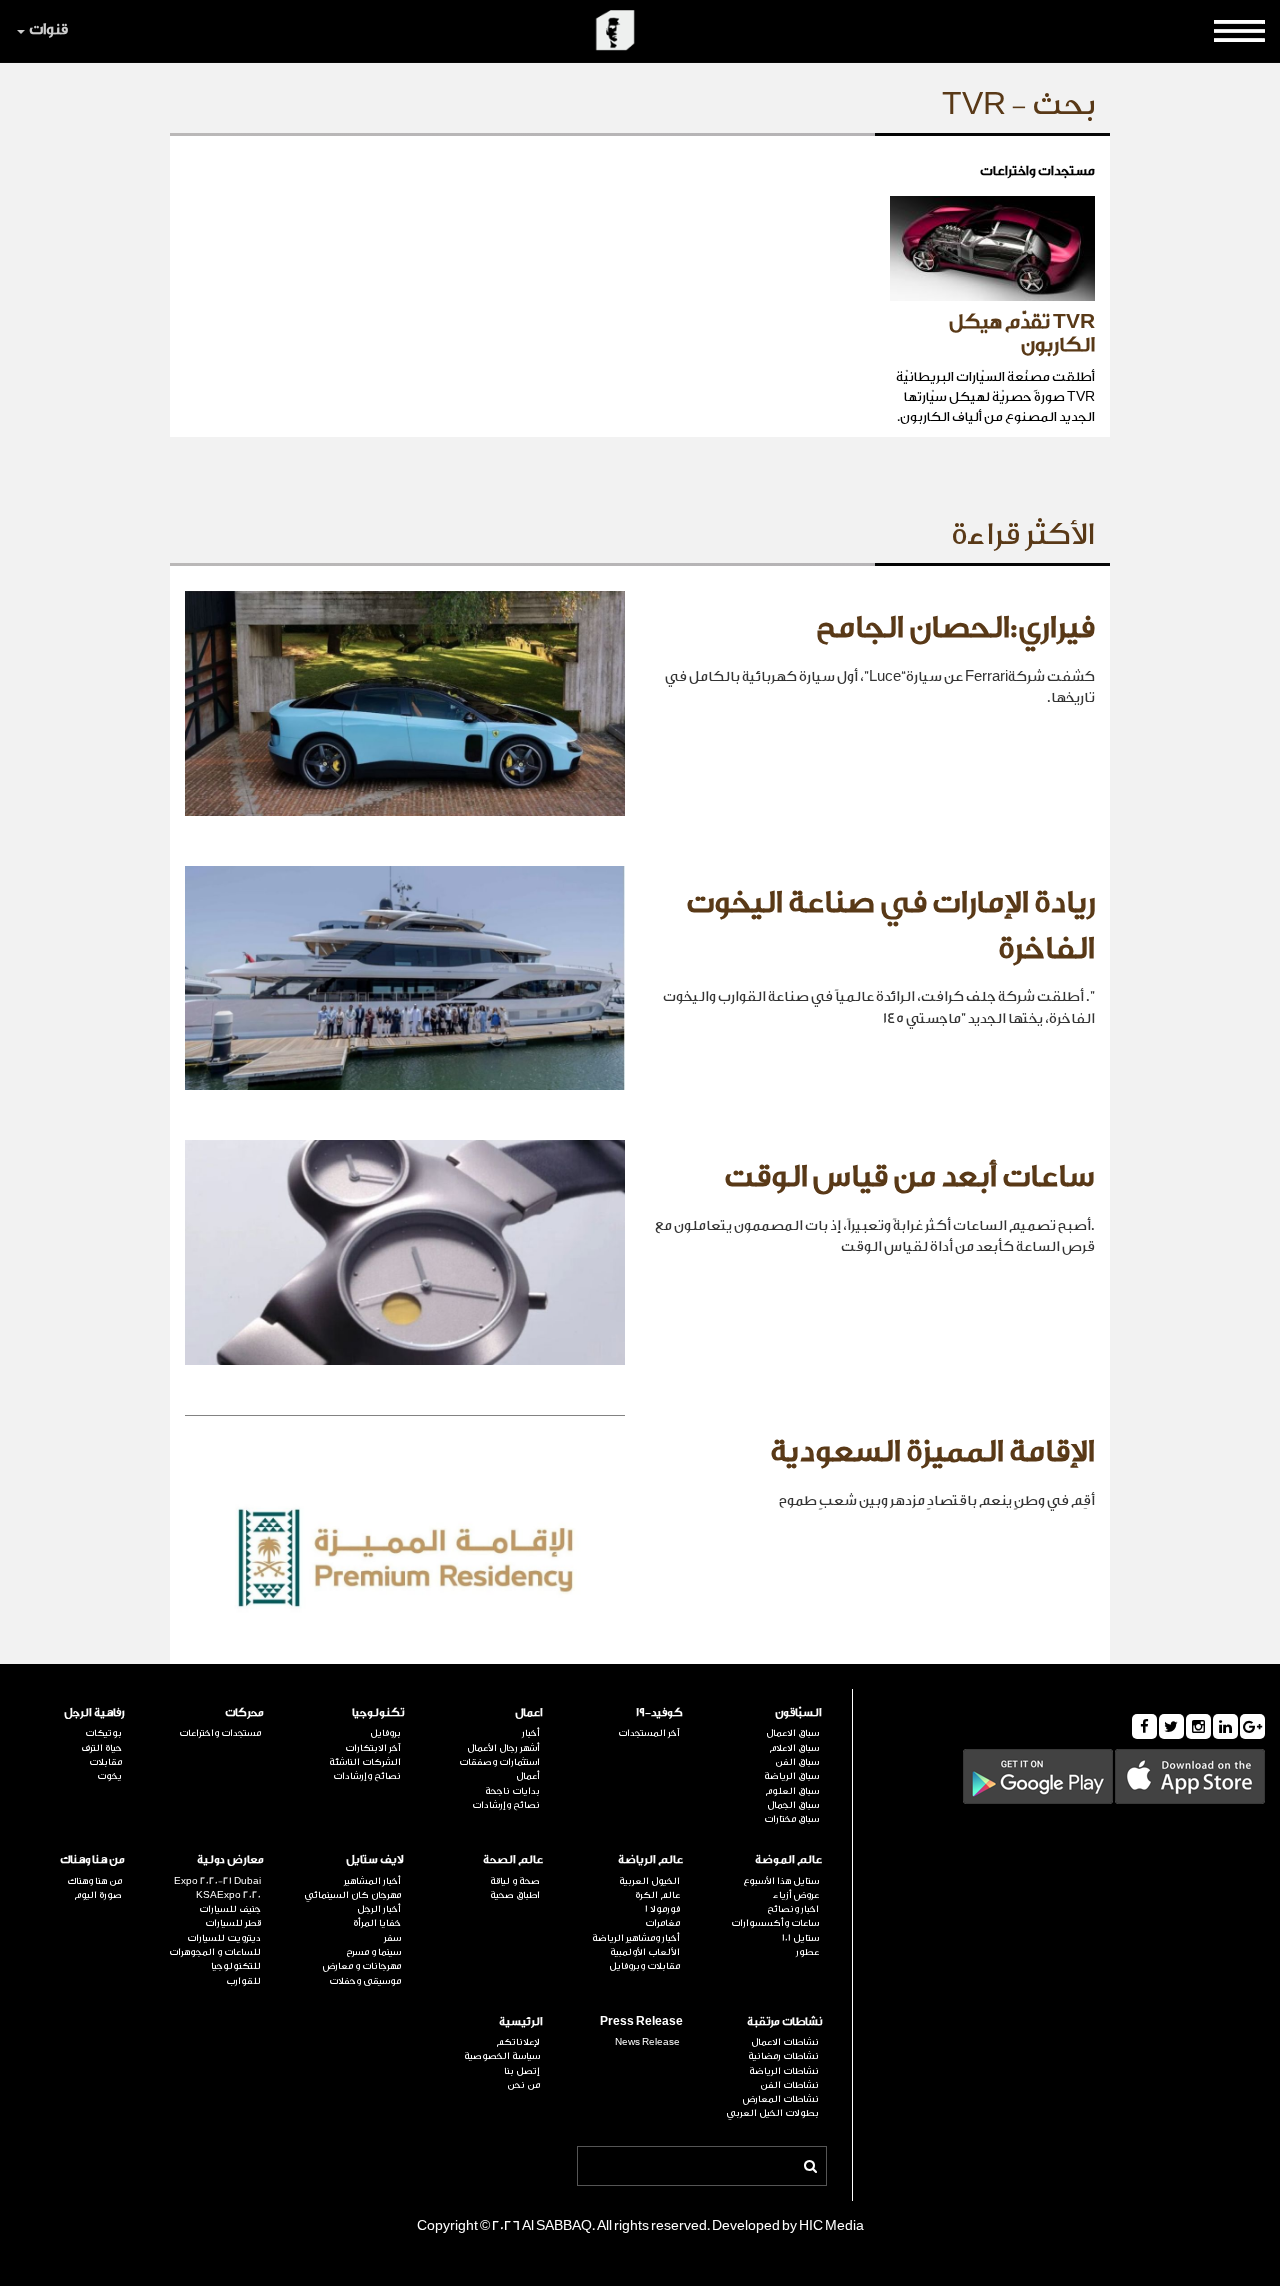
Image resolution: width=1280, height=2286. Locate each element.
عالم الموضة (788, 1859)
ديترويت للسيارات (224, 1938)
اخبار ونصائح (793, 1909)
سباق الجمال (793, 1805)
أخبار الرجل (379, 1909)
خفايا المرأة (377, 1923)
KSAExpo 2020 (228, 1895)
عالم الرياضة (650, 1859)
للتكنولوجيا (236, 1966)
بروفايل (385, 1733)
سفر (392, 1938)
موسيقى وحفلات (365, 1981)
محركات (244, 1712)
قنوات (48, 29)
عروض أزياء (796, 1895)
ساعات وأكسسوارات (775, 1923)
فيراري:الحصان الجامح (955, 628)
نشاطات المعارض (781, 2099)
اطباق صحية (515, 1895)
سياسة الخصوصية (502, 2056)
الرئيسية (521, 2021)
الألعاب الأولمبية (645, 1952)
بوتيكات (103, 1733)
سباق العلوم (792, 1791)
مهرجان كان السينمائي (352, 1895)
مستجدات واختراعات (220, 1733)
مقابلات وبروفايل (644, 1966)
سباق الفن (797, 1762)
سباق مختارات (791, 1819)
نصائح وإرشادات (506, 1805)
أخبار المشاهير (372, 1881)
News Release (647, 2042)
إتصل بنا (522, 2071)
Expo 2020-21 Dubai (217, 1881)
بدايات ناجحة (512, 1791)
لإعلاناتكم (518, 2042)
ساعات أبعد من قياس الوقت (909, 1177)
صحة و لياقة (515, 1881)
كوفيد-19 (659, 1712)
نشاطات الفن (789, 2085)
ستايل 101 (800, 1938)
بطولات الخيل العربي (772, 2113)
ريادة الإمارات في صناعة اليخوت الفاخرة (890, 926)
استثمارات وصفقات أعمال (499, 1769)
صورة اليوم (98, 1895)
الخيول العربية (649, 1881)
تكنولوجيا (378, 1712)
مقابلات (105, 1762)
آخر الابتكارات (373, 1748)
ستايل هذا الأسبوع (781, 1881)
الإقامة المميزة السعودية (932, 1452)
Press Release (641, 2021)
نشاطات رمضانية (783, 2056)
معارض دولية (230, 1859)
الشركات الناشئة (365, 1762)
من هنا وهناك (92, 1859)
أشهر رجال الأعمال (503, 1748)
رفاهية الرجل (94, 1712)
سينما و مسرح (373, 1952)
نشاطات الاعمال (785, 2042)
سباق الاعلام (794, 1748)
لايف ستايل (375, 1859)
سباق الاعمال (792, 1733)
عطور (807, 1952)
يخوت (109, 1776)
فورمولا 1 (662, 1909)
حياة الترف (101, 1748)
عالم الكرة (657, 1895)
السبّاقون (798, 1712)
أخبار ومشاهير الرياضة (636, 1938)
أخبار (531, 1733)
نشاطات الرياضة (784, 2071)
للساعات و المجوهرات (215, 1952)
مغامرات (662, 1923)
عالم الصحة (513, 1859)
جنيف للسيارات (230, 1909)
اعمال (529, 1712)
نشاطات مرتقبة (784, 2021)
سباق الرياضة (791, 1776)
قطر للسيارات (233, 1923)
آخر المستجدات (649, 1733)
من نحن (523, 2085)
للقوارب (243, 1981)
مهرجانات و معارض (362, 1966)
